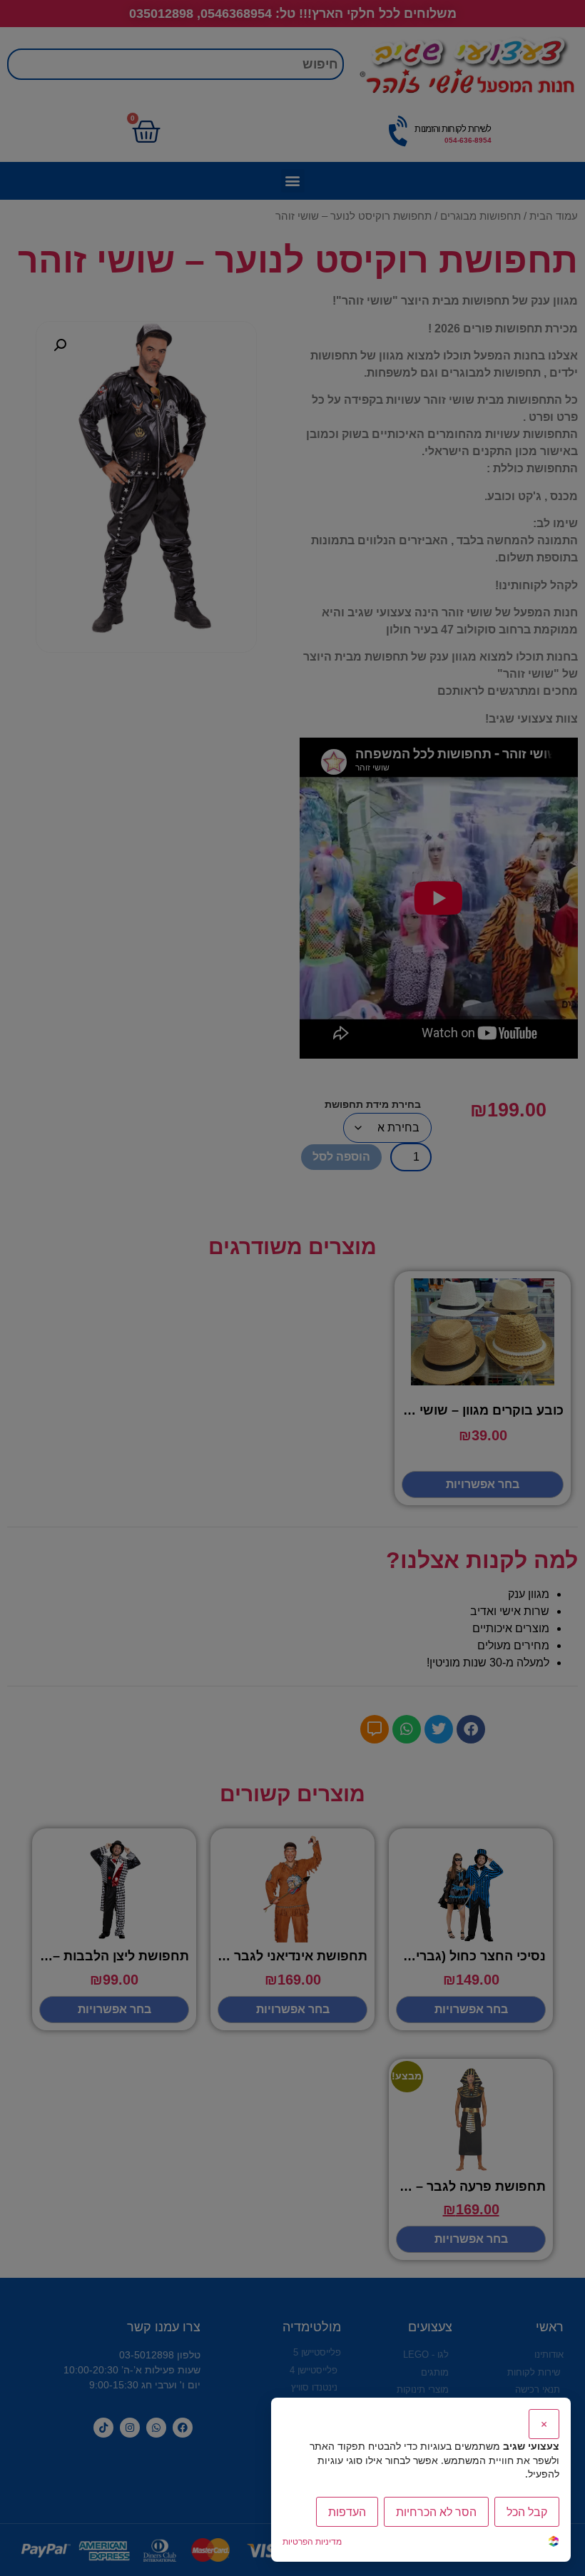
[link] (554, 2543)
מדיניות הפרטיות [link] (312, 2541)
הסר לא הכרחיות (436, 2512)
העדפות (347, 2512)
